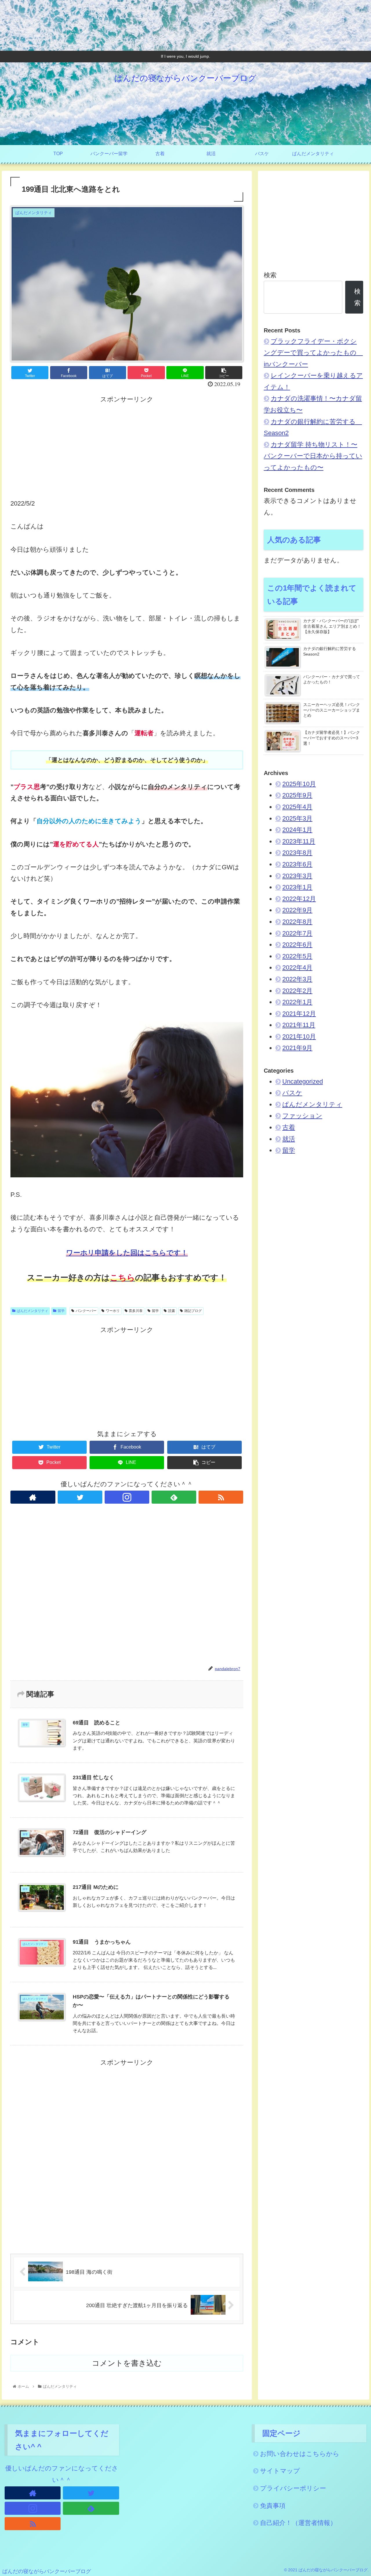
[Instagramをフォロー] (127, 1497)
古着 (289, 1127)
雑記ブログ (193, 1311)
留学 (61, 1311)
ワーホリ (113, 1311)
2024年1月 (297, 830)
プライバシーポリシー (293, 2488)
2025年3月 (297, 818)
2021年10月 (299, 1037)
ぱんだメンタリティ (32, 1311)
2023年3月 (297, 876)
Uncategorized (303, 1081)
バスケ (292, 1093)
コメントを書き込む (127, 2363)
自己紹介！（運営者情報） (298, 2523)
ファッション (302, 1116)
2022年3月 (297, 979)
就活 (289, 1139)
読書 (172, 1311)
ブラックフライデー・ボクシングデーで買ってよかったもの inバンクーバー (313, 353)
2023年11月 (299, 841)
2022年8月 (297, 922)
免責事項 (273, 2506)
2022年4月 (297, 967)
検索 (270, 275)
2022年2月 (297, 991)
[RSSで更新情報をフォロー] (221, 1497)
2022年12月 (299, 899)
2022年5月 (297, 956)
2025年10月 (299, 784)
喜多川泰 (136, 1311)
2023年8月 (297, 853)
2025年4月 (297, 807)
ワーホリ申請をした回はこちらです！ (127, 1253)
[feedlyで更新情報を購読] (174, 1497)
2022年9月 (297, 910)
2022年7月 (297, 933)
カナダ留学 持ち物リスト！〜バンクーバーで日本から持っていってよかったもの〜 (313, 456)
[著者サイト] (33, 1497)
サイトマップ (280, 2471)
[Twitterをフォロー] (80, 1497)
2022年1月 (297, 1002)
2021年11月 (299, 1025)
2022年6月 (297, 945)
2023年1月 (297, 887)
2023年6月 (297, 864)
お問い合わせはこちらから (300, 2454)
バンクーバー (86, 1311)
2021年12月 (299, 1014)
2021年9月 (297, 1048)
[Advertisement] (127, 446)
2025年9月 (297, 795)
